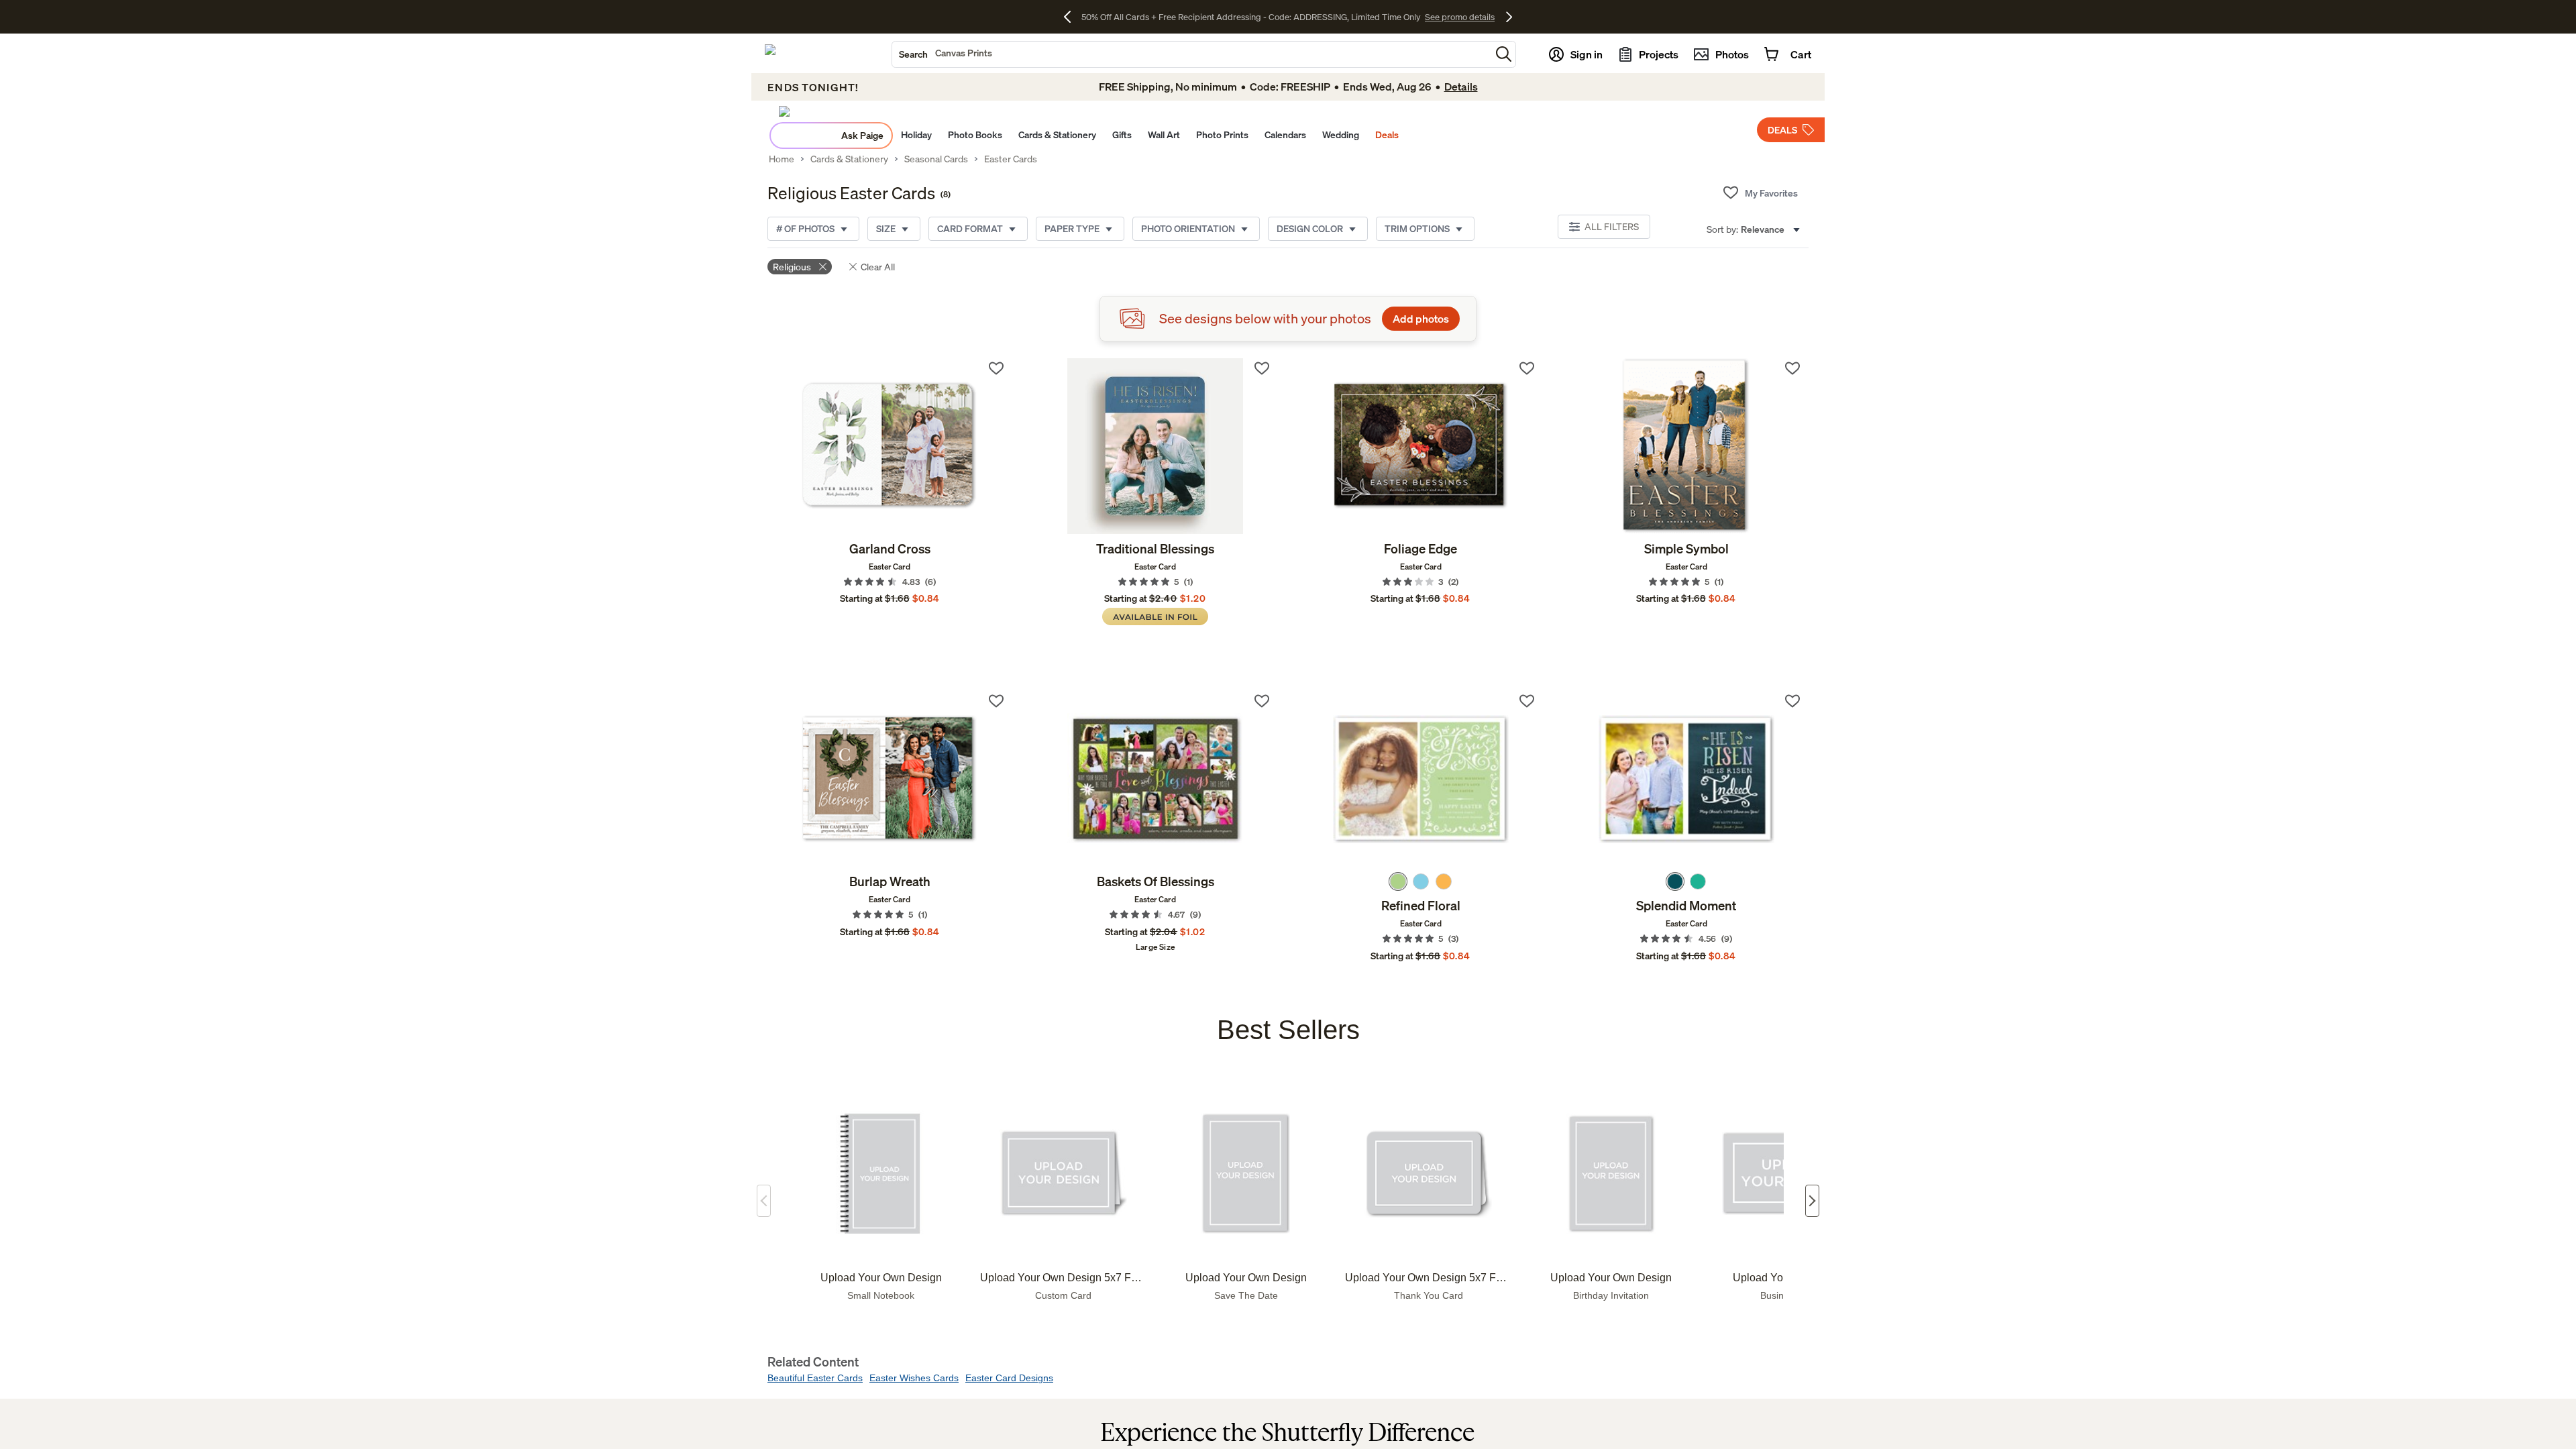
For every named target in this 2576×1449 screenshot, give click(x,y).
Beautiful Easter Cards (815, 1378)
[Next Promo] (1509, 17)
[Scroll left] (764, 1201)
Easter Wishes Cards (914, 1378)
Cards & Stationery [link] (849, 159)
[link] (890, 446)
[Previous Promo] (1072, 17)
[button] (1504, 54)
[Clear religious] (823, 267)
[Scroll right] (1812, 1201)
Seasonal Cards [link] (936, 159)
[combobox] (1191, 54)
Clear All (878, 267)
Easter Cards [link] (1011, 159)
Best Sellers (1288, 1030)
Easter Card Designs (1009, 1378)
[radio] (1398, 881)
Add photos (1421, 319)
